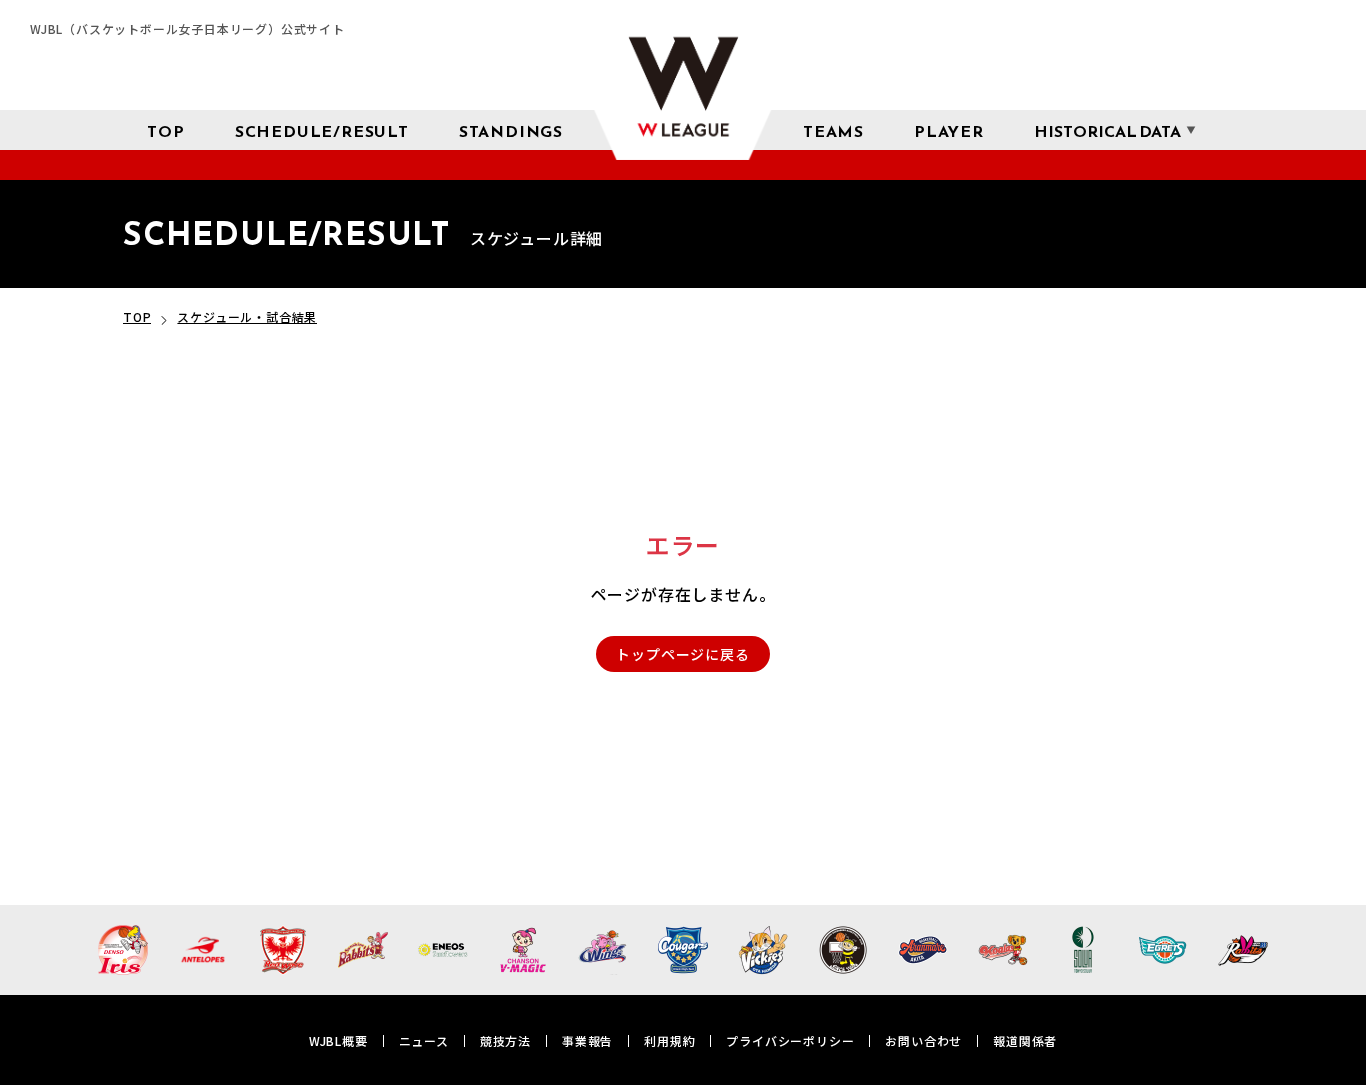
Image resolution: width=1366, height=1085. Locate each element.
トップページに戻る (682, 654)
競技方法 (505, 1040)
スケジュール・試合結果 (247, 316)
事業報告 (587, 1040)
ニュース (424, 1040)
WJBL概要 (338, 1040)
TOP (137, 316)
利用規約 (669, 1040)
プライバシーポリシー (790, 1040)
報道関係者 (1025, 1040)
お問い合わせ (923, 1040)
